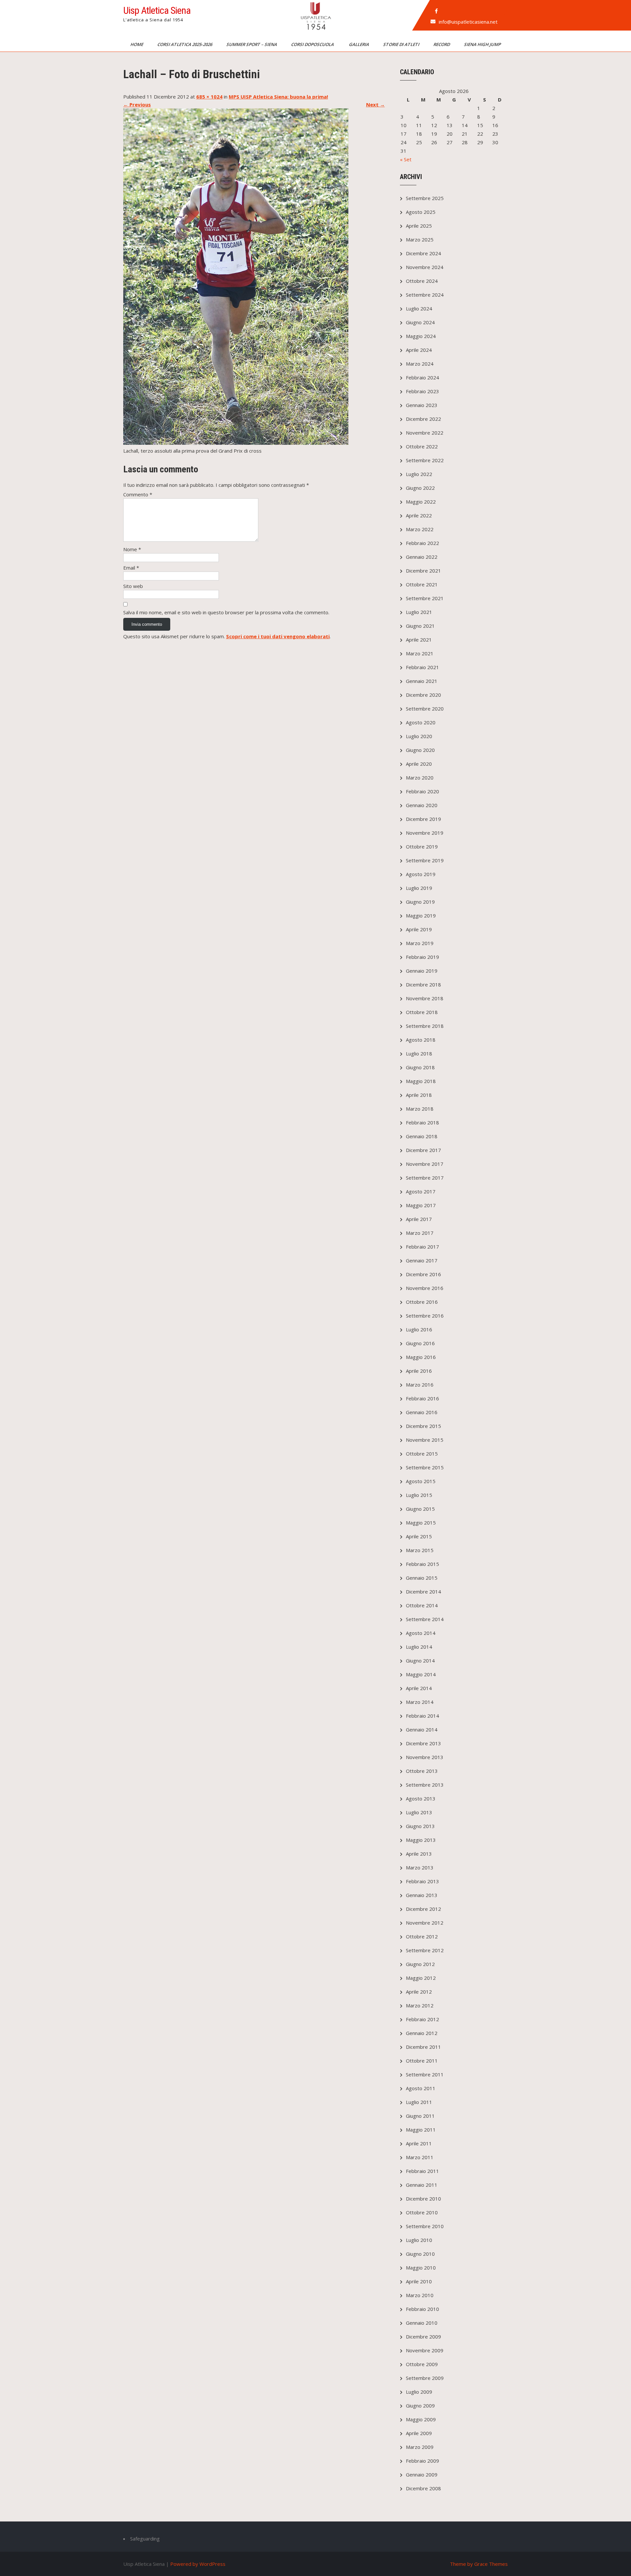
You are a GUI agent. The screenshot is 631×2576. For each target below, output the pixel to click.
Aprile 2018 (419, 1095)
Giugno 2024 (420, 322)
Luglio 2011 (419, 2102)
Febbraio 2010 (422, 2309)
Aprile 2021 (419, 640)
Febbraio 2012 (422, 2019)
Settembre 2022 (425, 460)
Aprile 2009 (419, 2433)
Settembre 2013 (425, 1785)
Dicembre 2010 (423, 2199)
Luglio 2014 (419, 1647)
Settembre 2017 (425, 1178)
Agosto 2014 (421, 1633)
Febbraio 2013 (422, 1881)
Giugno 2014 (420, 1661)
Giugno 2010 (420, 2254)
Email (131, 568)
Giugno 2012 (420, 1964)
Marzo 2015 (420, 1550)
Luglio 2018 (419, 1053)
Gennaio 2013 (422, 1895)
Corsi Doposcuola (314, 44)
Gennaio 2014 (422, 1729)
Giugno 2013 (420, 1826)
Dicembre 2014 (423, 1592)
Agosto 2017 (421, 1191)
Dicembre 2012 (423, 1909)
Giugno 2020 (420, 750)
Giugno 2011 (420, 2116)
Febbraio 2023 (422, 391)
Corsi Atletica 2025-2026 (185, 44)
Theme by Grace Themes (479, 2564)
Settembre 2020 (425, 709)
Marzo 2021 (420, 653)
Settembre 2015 (425, 1467)
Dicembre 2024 (423, 253)
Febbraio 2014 (422, 1716)
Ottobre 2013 (422, 1771)
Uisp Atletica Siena (157, 10)
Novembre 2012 (425, 1923)
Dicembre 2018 (423, 984)
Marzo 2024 (420, 364)
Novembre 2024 (425, 267)
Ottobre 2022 (422, 446)
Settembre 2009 (425, 2378)
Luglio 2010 (419, 2240)
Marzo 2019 (420, 943)
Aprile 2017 (419, 1219)
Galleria (360, 44)
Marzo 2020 (420, 778)
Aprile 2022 (419, 515)
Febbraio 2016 (422, 1398)
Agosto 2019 (421, 874)
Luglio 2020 (419, 736)
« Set (406, 159)
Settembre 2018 (425, 1026)
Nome (132, 549)
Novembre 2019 (425, 833)
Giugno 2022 (420, 488)
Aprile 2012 (419, 1992)
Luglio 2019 (419, 888)
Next (375, 104)
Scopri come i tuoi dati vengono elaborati (278, 636)
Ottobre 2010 (422, 2212)
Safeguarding (145, 2539)
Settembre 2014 (425, 1619)
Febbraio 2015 (422, 1564)
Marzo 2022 (420, 529)
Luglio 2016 (419, 1329)
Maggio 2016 (421, 1357)
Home (137, 44)
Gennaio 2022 (422, 557)
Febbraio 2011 (422, 2171)
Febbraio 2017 (422, 1247)
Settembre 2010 (425, 2226)
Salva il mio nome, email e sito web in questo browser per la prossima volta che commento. (226, 612)
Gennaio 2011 (422, 2185)
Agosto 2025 (421, 212)
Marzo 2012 (420, 2005)
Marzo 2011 (420, 2157)
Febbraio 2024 (422, 377)
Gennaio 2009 (422, 2474)
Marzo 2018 (420, 1109)
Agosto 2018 (421, 1040)
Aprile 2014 (419, 1688)
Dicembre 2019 (423, 819)
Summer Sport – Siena (252, 44)
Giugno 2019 (420, 902)
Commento (138, 494)
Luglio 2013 (419, 1812)
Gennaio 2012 (422, 2033)
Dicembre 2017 (423, 1150)
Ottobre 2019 (422, 847)
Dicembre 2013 (423, 1743)
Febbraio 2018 (422, 1122)
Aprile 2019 (419, 929)
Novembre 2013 (425, 1757)
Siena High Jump (483, 44)
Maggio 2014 (421, 1674)
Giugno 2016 (420, 1343)
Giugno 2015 (420, 1509)
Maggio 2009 (421, 2419)
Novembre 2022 (425, 433)
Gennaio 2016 (422, 1412)
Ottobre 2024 (422, 281)
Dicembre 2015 (423, 1426)
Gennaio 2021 (422, 681)
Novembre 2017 (425, 1164)
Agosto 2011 (421, 2088)
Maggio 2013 (421, 1840)
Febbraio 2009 (422, 2461)
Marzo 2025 (420, 239)
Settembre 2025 (425, 198)
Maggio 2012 (421, 1978)
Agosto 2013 (421, 1798)
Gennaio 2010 (422, 2323)
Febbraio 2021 (422, 667)
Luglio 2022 (419, 474)
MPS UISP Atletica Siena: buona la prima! (278, 97)
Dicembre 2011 (423, 2047)
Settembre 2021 (425, 598)
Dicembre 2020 (423, 695)
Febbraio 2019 (422, 957)
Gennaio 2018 (422, 1136)
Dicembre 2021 (423, 571)
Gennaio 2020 (422, 805)
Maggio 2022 (421, 502)
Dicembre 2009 (423, 2337)
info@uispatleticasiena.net (468, 22)
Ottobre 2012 (422, 1936)
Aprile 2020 (419, 764)
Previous (137, 104)
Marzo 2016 (420, 1385)
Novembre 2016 (425, 1288)
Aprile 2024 (419, 350)
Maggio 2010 (421, 2268)
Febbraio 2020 (422, 791)
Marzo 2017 (420, 1233)
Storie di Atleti (402, 44)
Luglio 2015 (419, 1495)
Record (442, 44)
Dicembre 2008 (423, 2488)
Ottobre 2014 (422, 1605)
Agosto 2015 (421, 1481)
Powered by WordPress (198, 2564)
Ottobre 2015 (422, 1454)
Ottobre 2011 (422, 2061)
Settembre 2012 (425, 1950)
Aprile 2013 (419, 1854)
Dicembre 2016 (423, 1274)
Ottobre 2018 (422, 1012)
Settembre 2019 (425, 860)
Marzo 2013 (420, 1867)
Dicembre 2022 (423, 419)
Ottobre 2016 (422, 1302)
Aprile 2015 (419, 1536)
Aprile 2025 (419, 226)
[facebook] (436, 11)
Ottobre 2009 (422, 2364)
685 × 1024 (209, 97)
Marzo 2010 (420, 2295)
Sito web (133, 586)
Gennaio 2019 (422, 971)
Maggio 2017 (421, 1205)
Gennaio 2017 (422, 1260)
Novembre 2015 (425, 1440)
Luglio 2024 (419, 308)
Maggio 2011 (421, 2130)
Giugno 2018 (420, 1067)
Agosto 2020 (421, 722)
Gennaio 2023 (422, 405)
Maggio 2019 (421, 915)
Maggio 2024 (421, 336)
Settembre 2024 (425, 295)
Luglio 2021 (419, 612)
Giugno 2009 (420, 2406)
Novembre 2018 (425, 998)
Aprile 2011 (419, 2143)
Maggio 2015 (421, 1523)
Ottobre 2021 (422, 584)
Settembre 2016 (425, 1316)
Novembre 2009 (425, 2350)
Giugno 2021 (420, 626)
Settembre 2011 (425, 2074)
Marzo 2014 (420, 1702)
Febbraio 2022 (422, 543)
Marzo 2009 (420, 2447)
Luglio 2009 (419, 2392)
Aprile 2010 (419, 2281)
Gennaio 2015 (422, 1578)
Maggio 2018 (421, 1081)
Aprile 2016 (419, 1371)
